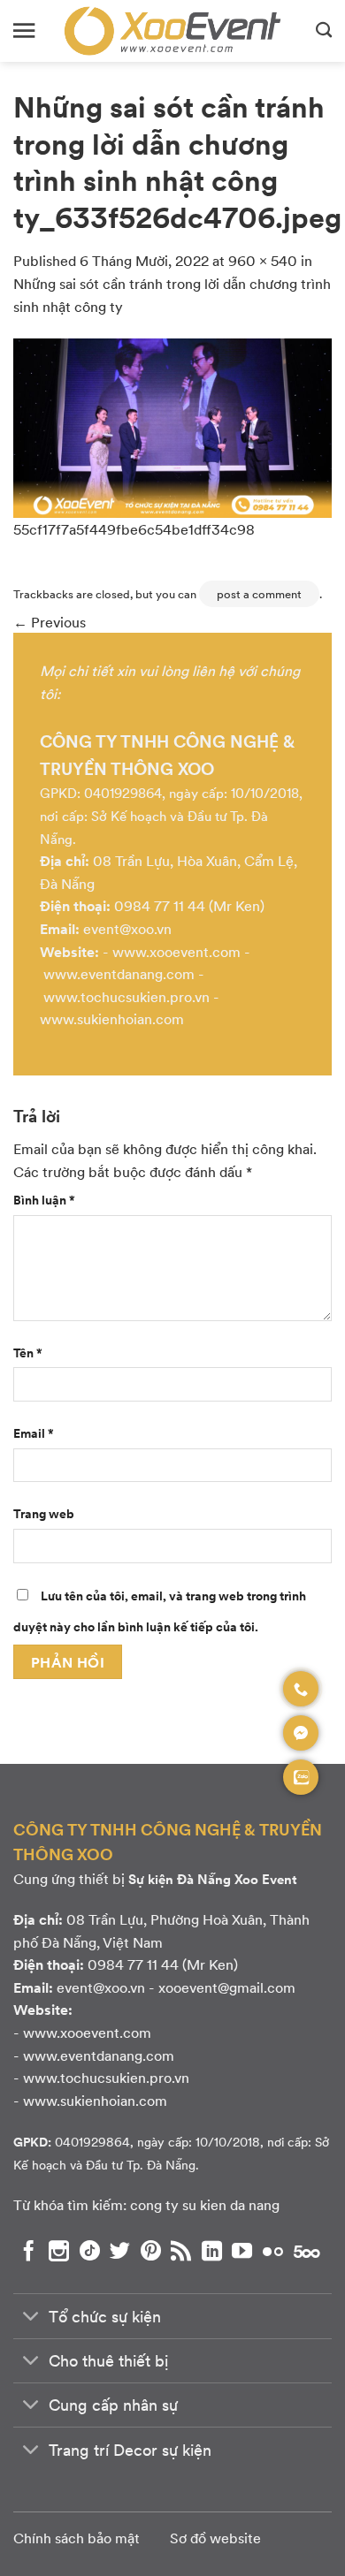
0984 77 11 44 (160, 905)
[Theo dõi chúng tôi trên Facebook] (29, 2251)
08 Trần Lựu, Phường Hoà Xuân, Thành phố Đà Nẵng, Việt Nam (161, 1930)
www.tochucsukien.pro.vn (126, 996)
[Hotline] (301, 1689)
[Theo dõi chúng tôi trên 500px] (307, 2251)
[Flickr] (273, 2251)
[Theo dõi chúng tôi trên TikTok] (90, 2251)
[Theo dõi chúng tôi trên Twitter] (120, 2251)
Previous (50, 622)
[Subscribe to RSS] (181, 2251)
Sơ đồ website (215, 2538)
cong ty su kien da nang (205, 2204)
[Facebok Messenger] (301, 1733)
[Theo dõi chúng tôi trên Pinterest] (151, 2251)
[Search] (324, 31)
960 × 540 (263, 260)
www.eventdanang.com (119, 973)
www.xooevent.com (176, 951)
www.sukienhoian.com (112, 1018)
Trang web (44, 1513)
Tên (28, 1352)
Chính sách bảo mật (77, 2538)
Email (34, 1432)
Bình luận (44, 1199)
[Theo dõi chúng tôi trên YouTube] (242, 2251)
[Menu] (24, 30)
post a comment (259, 594)
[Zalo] (301, 1777)
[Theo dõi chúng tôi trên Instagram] (59, 2251)
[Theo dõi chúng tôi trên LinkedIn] (212, 2251)
